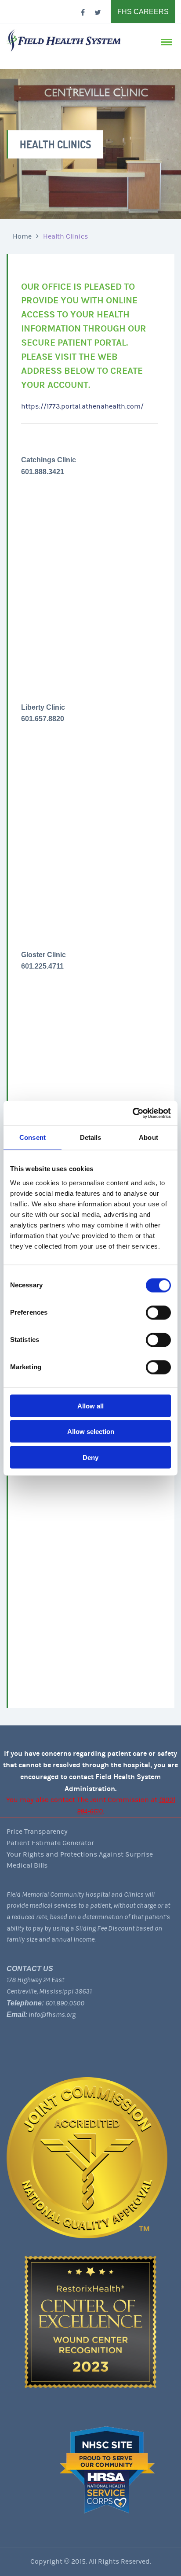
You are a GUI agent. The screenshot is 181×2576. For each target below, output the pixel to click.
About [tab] (148, 1137)
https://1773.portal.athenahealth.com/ (82, 406)
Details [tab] (91, 1137)
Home (22, 236)
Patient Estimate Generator (50, 1843)
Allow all (90, 1406)
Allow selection (91, 1432)
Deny (90, 1457)
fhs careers (143, 12)
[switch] (158, 1312)
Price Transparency (37, 1832)
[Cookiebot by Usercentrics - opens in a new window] (132, 1113)
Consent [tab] (33, 1137)
